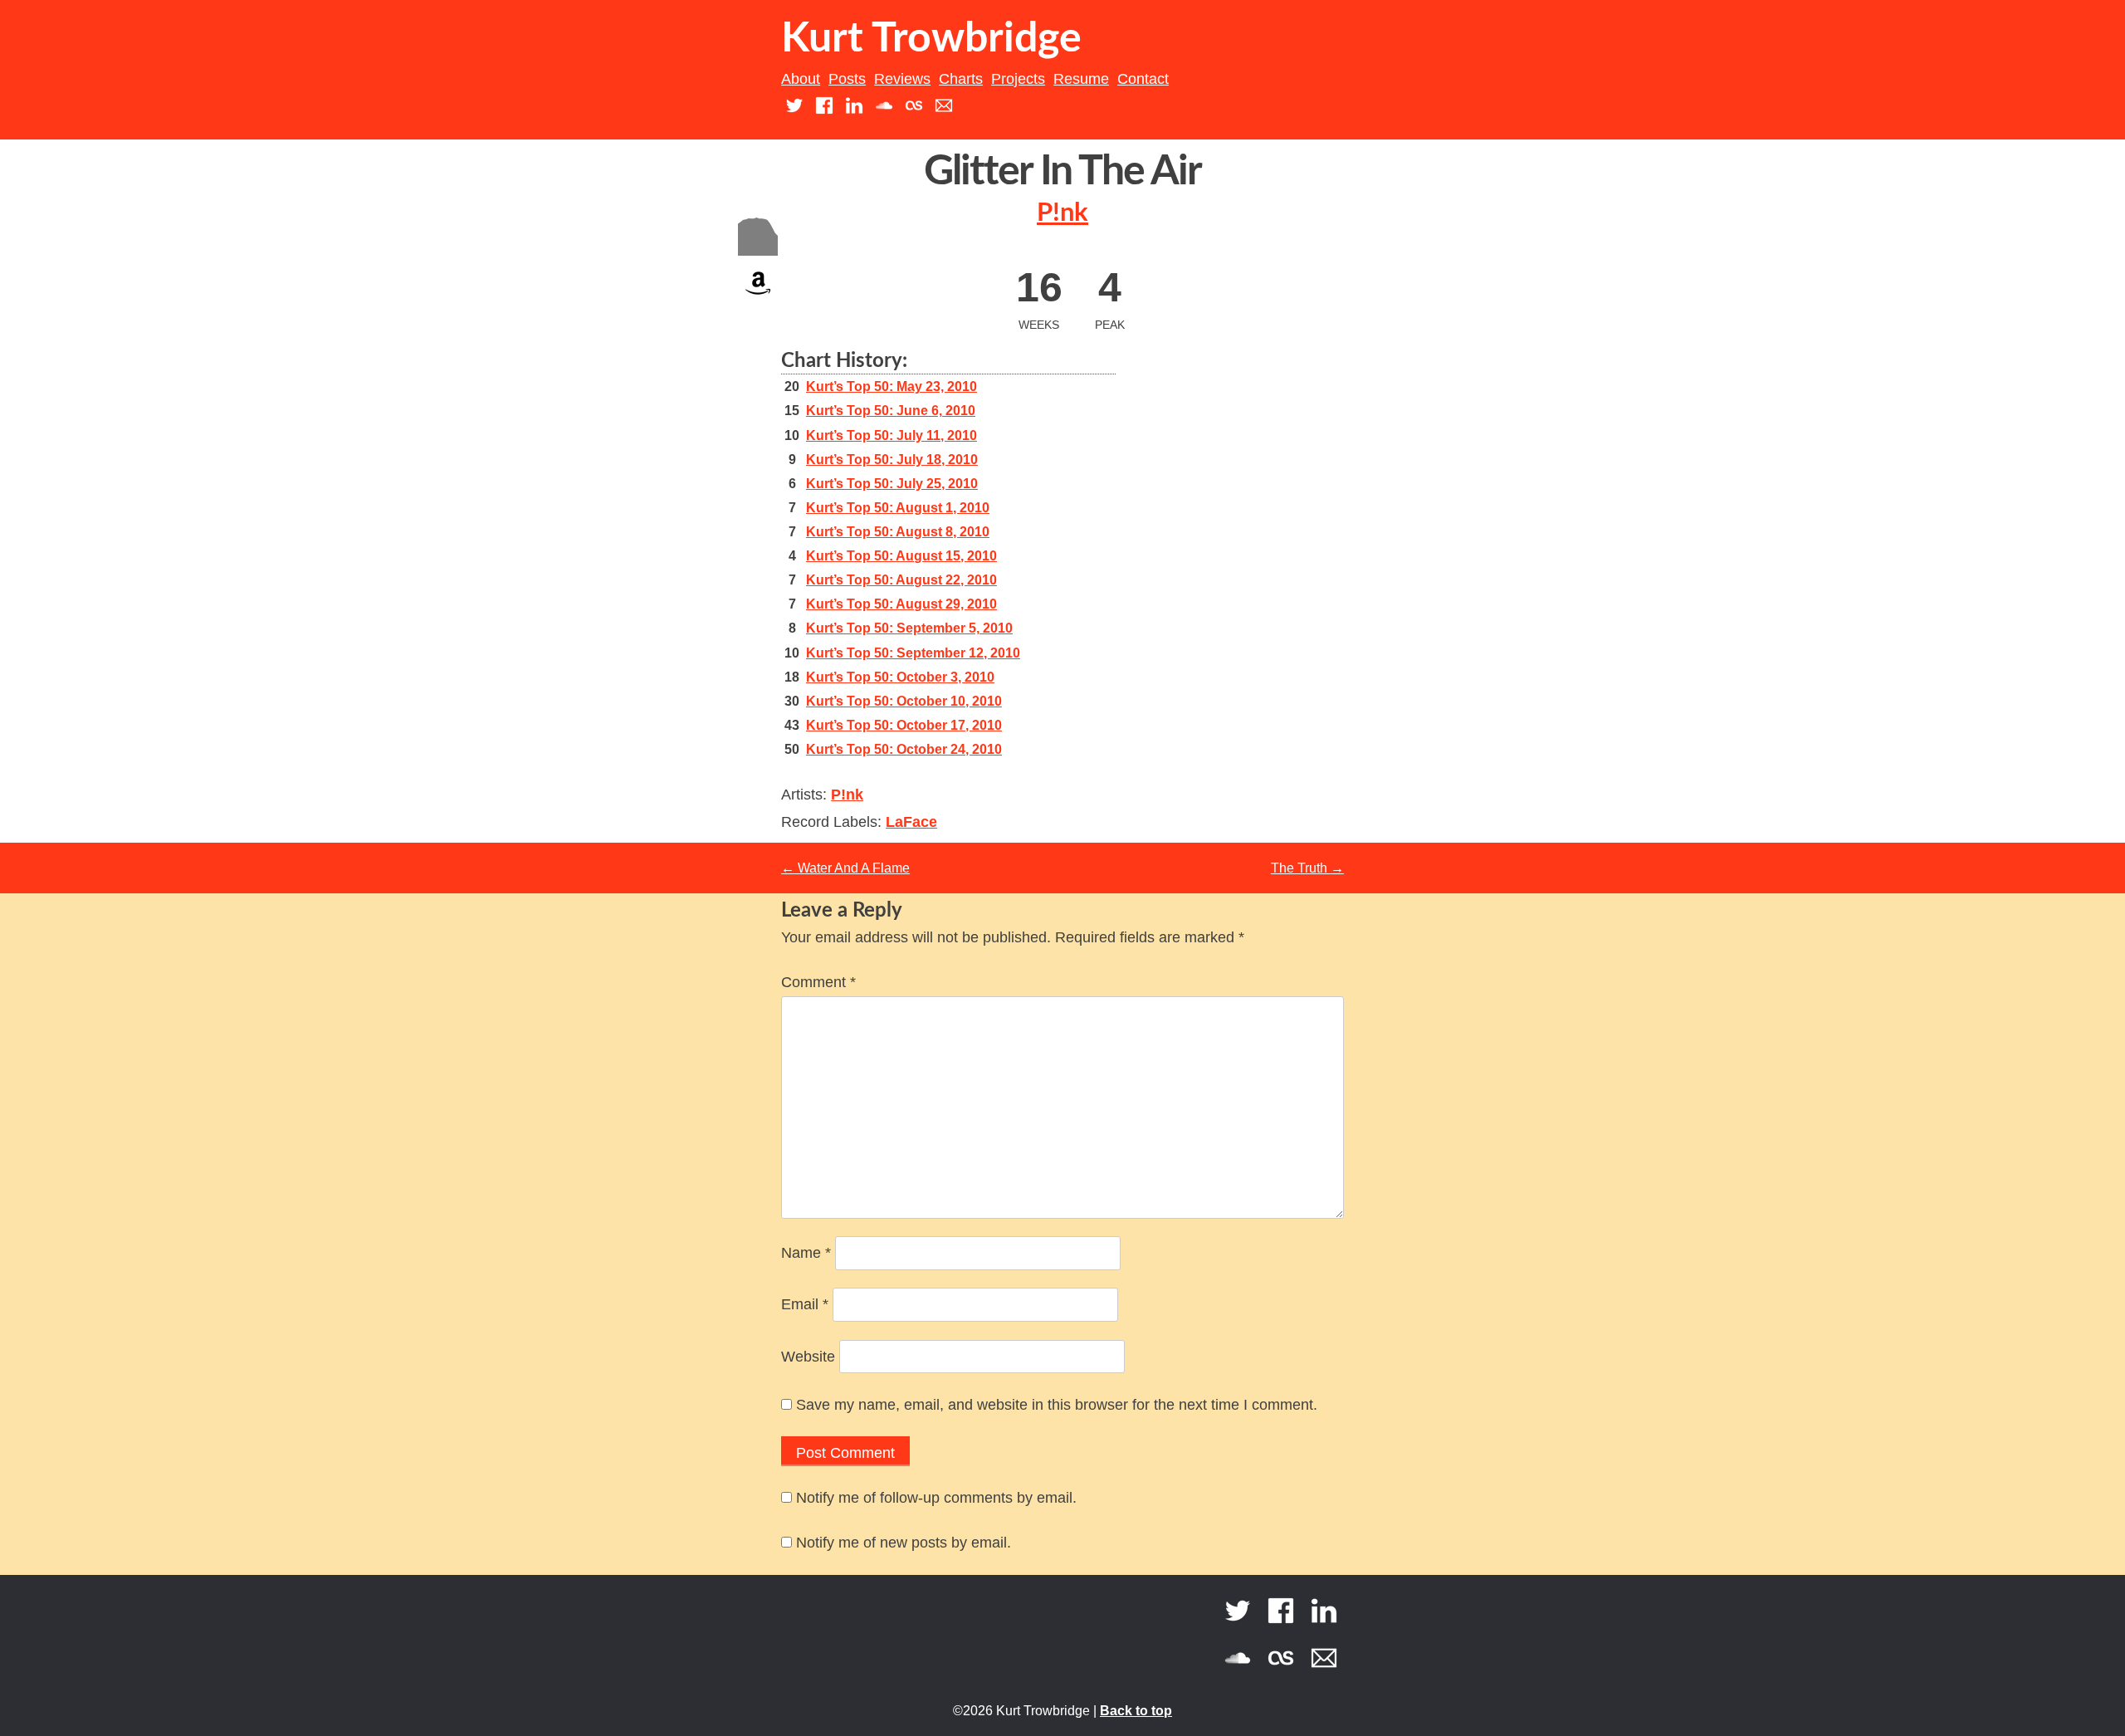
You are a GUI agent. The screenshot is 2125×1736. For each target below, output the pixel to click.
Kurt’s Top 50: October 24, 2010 (904, 749)
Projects (1018, 79)
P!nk (1062, 213)
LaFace (911, 822)
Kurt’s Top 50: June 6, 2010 (891, 411)
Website (808, 1357)
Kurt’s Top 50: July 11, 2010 (892, 435)
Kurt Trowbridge (931, 39)
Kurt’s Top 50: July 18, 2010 (892, 460)
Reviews (902, 79)
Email (805, 1304)
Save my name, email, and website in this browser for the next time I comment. (1057, 1405)
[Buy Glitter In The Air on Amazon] (758, 298)
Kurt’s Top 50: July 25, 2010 (892, 484)
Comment (818, 982)
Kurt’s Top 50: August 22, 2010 (901, 580)
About (801, 79)
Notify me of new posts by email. (904, 1543)
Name (806, 1253)
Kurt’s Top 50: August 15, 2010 (901, 556)
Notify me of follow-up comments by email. (936, 1498)
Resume (1081, 79)
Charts (961, 79)
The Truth (1307, 868)
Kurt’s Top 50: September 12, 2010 (913, 653)
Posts (847, 79)
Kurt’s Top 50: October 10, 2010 (904, 701)
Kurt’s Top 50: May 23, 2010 (892, 386)
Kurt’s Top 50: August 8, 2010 (898, 532)
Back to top (1136, 1711)
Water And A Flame (845, 868)
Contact (1143, 79)
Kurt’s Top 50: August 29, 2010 (901, 604)
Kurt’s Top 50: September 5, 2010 (909, 628)
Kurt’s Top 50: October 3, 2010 (900, 677)
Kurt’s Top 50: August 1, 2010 (898, 508)
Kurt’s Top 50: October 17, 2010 (904, 725)
